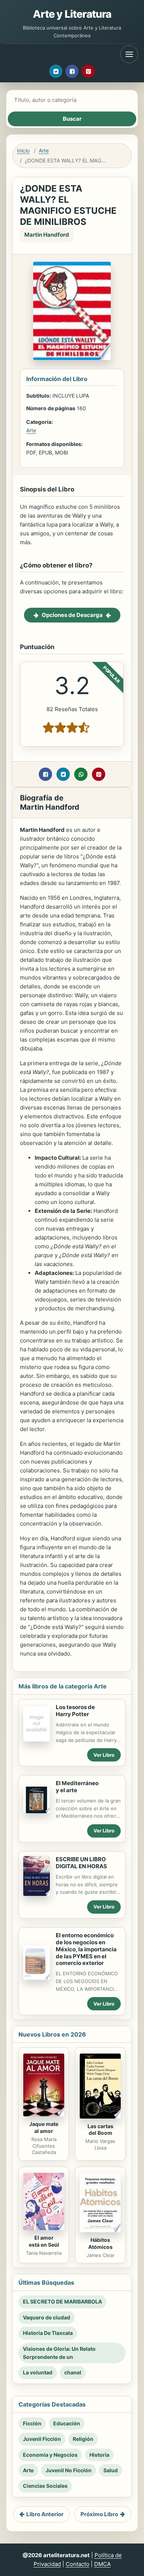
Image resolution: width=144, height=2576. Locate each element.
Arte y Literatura (72, 14)
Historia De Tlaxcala (48, 2333)
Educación (67, 2423)
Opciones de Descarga (72, 615)
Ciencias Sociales (45, 2486)
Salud (111, 2470)
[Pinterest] (88, 71)
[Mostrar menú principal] (129, 54)
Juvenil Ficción (42, 2439)
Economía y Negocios (50, 2455)
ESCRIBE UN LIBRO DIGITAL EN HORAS (81, 1863)
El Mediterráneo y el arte (77, 1787)
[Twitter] (56, 71)
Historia (99, 2455)
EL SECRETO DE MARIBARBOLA (62, 2301)
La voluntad (38, 2372)
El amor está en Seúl (44, 2241)
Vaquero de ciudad (47, 2317)
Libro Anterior (45, 2514)
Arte (44, 150)
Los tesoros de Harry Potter (75, 1711)
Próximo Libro (99, 2514)
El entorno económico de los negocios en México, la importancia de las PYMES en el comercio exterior (86, 1949)
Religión (83, 2439)
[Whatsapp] (81, 774)
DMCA (102, 2564)
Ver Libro (104, 1755)
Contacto (78, 2564)
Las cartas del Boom (100, 2130)
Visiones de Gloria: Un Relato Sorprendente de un (59, 2353)
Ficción (32, 2423)
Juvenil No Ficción (68, 2470)
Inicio (23, 150)
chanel (73, 2372)
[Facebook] (72, 71)
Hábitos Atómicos (100, 2243)
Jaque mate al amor (44, 2127)
